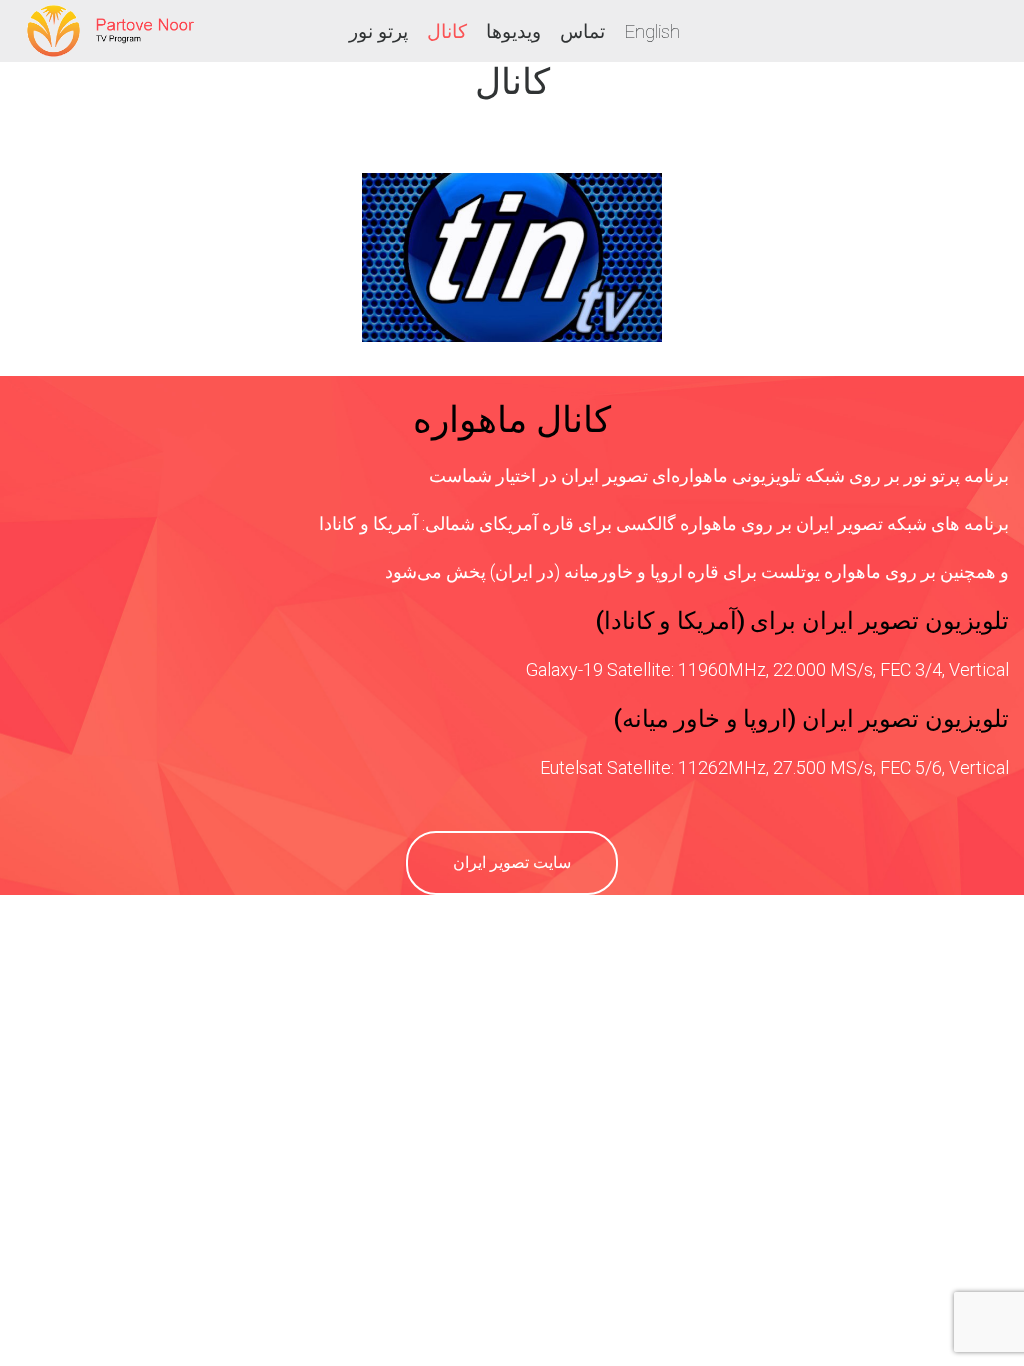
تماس (582, 31)
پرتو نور (378, 31)
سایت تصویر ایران (512, 862)
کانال (447, 31)
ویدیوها (513, 31)
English (652, 31)
